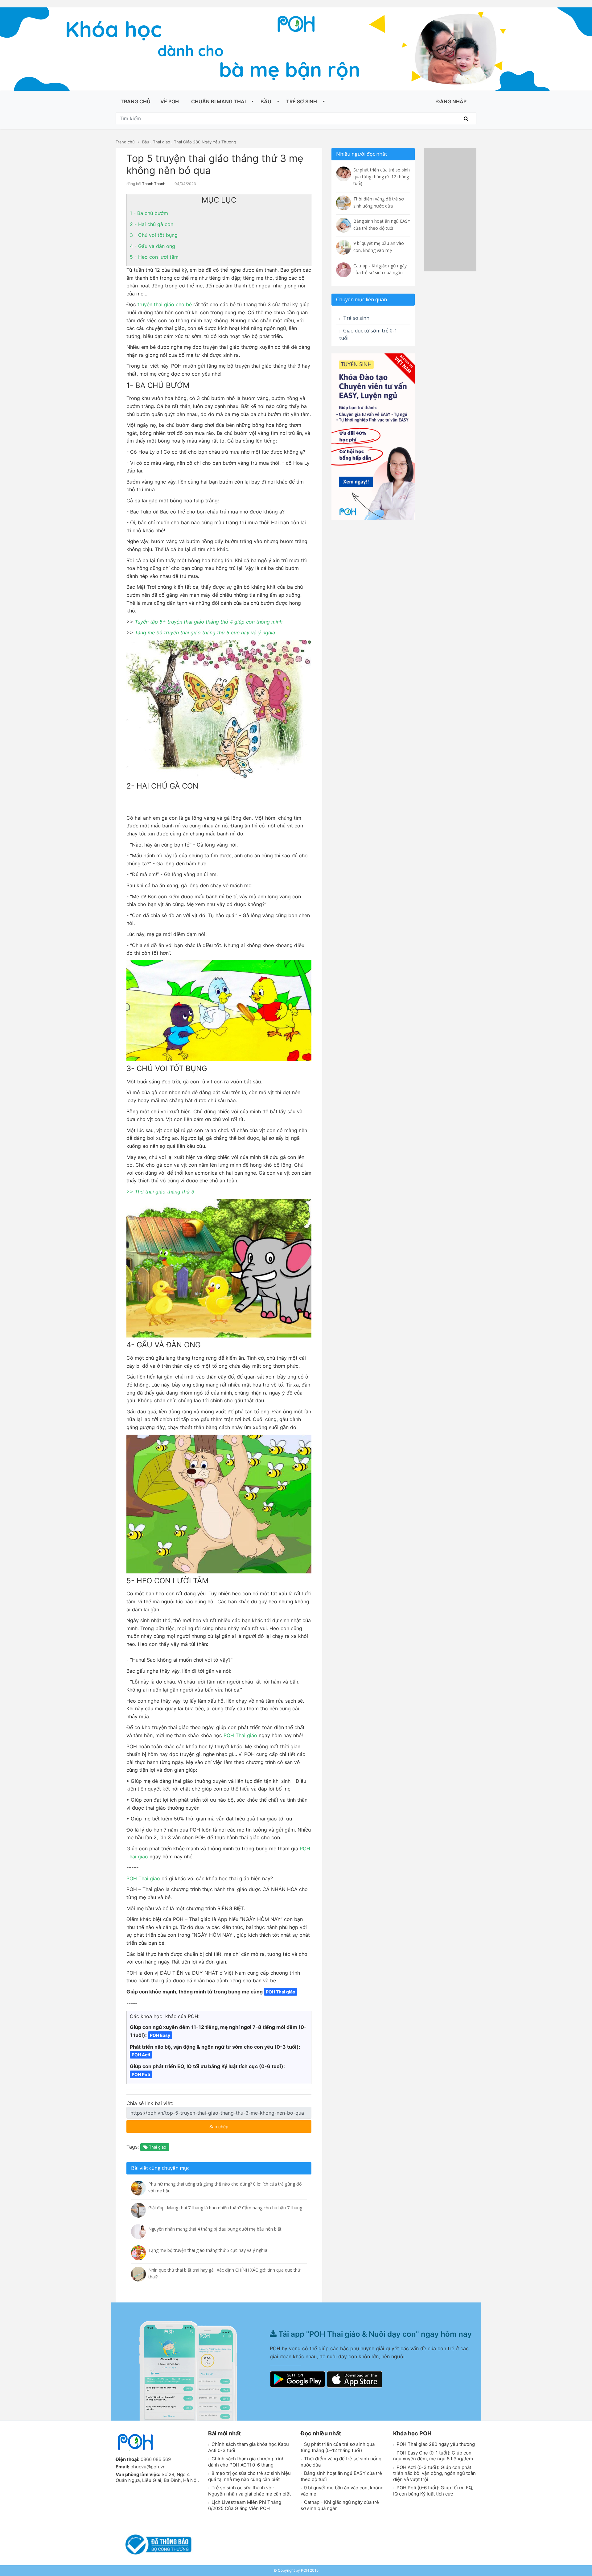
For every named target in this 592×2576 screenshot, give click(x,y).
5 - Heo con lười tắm (154, 257)
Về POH (170, 101)
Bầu (266, 101)
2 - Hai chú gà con (152, 224)
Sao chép (237, 2125)
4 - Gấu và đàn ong (152, 246)
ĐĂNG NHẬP (451, 101)
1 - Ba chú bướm (149, 213)
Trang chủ (136, 101)
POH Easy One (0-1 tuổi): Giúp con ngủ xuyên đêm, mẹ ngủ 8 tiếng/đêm (433, 2456)
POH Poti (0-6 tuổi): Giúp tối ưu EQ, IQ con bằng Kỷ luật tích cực (433, 2491)
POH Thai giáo (240, 1735)
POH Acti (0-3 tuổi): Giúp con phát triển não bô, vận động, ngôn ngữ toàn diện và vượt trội (434, 2473)
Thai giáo (162, 142)
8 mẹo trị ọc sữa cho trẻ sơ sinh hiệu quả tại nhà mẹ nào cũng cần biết (249, 2476)
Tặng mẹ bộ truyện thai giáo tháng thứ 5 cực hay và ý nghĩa (205, 633)
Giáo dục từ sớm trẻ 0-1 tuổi (368, 334)
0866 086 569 (156, 2459)
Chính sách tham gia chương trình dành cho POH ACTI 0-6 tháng (246, 2462)
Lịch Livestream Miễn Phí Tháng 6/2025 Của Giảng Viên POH (245, 2505)
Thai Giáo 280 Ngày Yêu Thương (205, 142)
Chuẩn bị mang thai (218, 101)
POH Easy (160, 2035)
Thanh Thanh (154, 184)
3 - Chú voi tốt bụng (154, 235)
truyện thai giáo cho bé (164, 304)
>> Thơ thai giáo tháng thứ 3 (160, 1192)
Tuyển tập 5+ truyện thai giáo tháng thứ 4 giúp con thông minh (209, 622)
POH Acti (141, 2055)
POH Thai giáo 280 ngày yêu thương (435, 2444)
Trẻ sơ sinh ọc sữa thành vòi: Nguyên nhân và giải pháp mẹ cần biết (249, 2491)
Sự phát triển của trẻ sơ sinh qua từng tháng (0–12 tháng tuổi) (338, 2447)
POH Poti (141, 2074)
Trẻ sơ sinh (302, 101)
